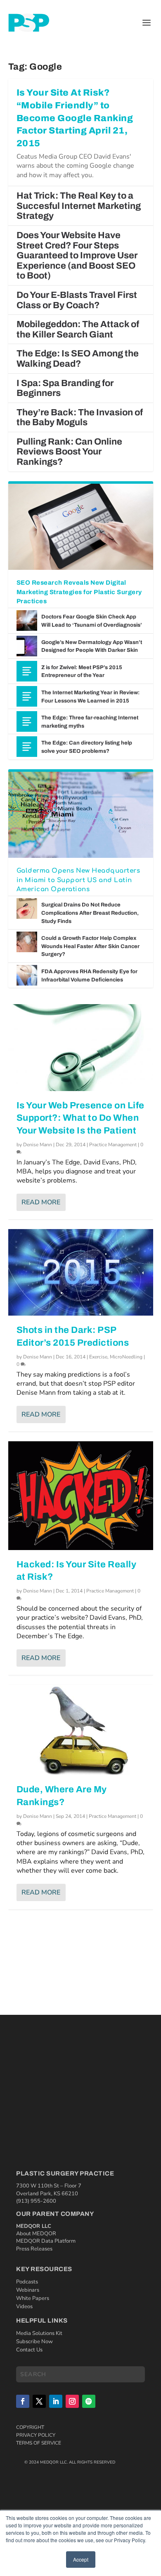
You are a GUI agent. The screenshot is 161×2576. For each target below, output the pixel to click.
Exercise (98, 1357)
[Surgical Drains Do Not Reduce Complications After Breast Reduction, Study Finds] (27, 909)
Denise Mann (38, 1145)
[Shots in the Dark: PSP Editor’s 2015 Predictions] (81, 1272)
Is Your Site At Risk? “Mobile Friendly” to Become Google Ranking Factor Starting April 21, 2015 (75, 118)
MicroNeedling (126, 1357)
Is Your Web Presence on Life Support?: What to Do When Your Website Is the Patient (80, 1118)
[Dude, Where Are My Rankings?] (81, 1730)
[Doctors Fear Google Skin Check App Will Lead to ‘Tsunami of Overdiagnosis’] (27, 621)
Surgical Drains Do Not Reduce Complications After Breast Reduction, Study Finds (90, 913)
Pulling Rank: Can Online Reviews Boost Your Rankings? (69, 452)
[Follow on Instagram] (72, 2401)
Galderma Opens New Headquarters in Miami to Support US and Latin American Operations (78, 880)
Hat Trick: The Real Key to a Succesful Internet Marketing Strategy (79, 206)
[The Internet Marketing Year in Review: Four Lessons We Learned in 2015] (27, 696)
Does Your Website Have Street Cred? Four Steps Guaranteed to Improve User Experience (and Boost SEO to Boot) (77, 255)
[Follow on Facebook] (23, 2401)
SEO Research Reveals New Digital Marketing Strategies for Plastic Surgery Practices (79, 592)
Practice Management (113, 1145)
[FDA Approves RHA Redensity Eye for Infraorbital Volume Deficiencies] (27, 975)
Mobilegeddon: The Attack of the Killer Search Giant (78, 329)
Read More (41, 1202)
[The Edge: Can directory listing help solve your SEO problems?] (27, 747)
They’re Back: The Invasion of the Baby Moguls (80, 418)
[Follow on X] (39, 2401)
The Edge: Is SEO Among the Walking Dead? (78, 359)
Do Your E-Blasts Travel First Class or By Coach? (77, 300)
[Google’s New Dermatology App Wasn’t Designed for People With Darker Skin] (27, 646)
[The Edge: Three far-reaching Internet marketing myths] (27, 721)
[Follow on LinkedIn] (56, 2401)
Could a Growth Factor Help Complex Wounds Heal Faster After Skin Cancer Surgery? (90, 946)
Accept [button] (81, 2559)
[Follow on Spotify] (89, 2401)
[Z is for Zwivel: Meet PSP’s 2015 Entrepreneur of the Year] (27, 671)
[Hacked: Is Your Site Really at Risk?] (81, 1496)
